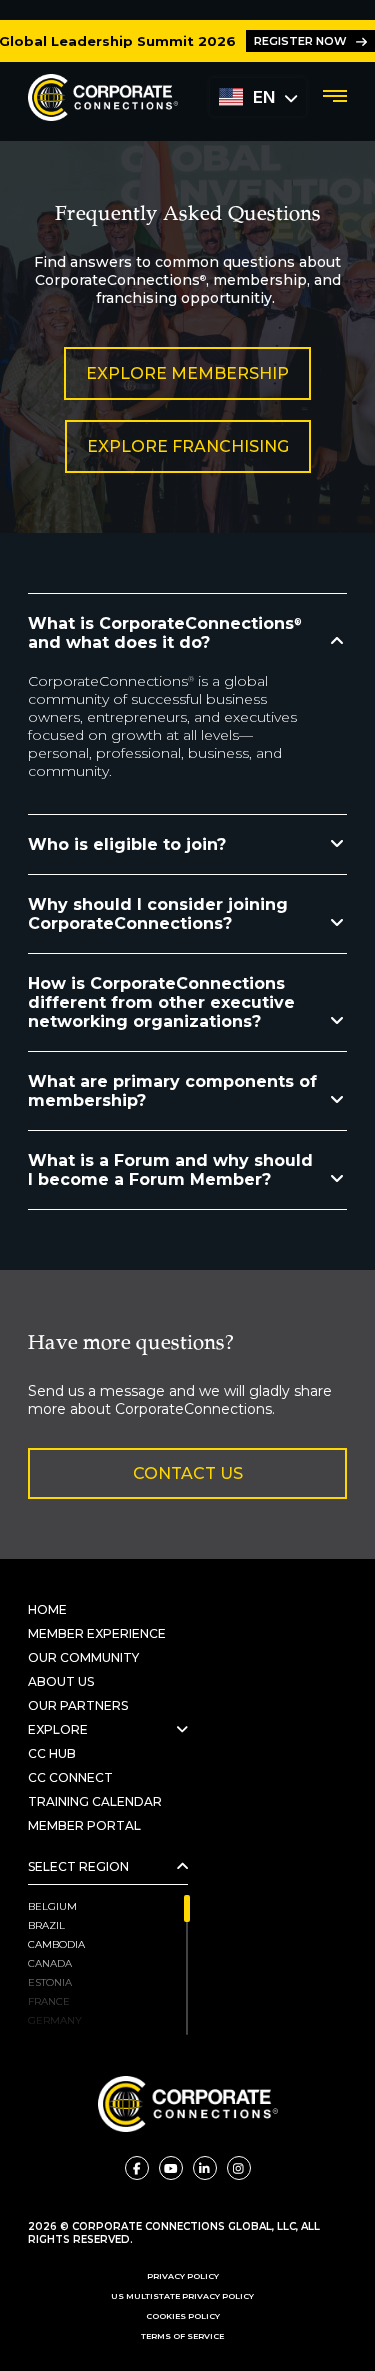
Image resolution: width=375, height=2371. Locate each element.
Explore (58, 1729)
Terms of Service (182, 2336)
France (49, 2001)
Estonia (50, 1982)
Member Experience (97, 1633)
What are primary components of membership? (172, 1091)
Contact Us (188, 1473)
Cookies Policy (183, 2316)
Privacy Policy (183, 2276)
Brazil (46, 1925)
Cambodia (56, 1944)
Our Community (83, 1657)
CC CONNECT (70, 1777)
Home (47, 1609)
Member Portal (84, 1825)
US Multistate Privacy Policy (182, 2296)
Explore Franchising (188, 446)
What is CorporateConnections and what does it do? (165, 633)
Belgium (52, 1906)
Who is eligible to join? (127, 844)
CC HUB (52, 1753)
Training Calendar (95, 1801)
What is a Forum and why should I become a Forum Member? (170, 1170)
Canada (50, 1963)
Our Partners (79, 1705)
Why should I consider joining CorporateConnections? (158, 914)
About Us (61, 1681)
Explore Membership (187, 373)
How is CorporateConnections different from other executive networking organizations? (161, 1002)
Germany (55, 2020)
